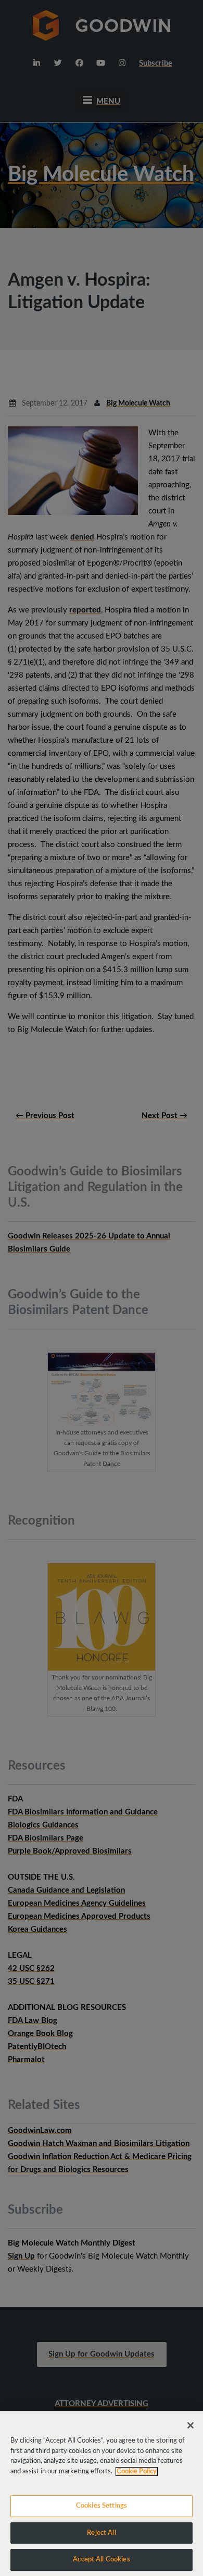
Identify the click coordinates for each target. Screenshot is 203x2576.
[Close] (191, 2425)
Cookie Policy (137, 2471)
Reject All (101, 2533)
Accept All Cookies (101, 2560)
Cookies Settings (102, 2506)
